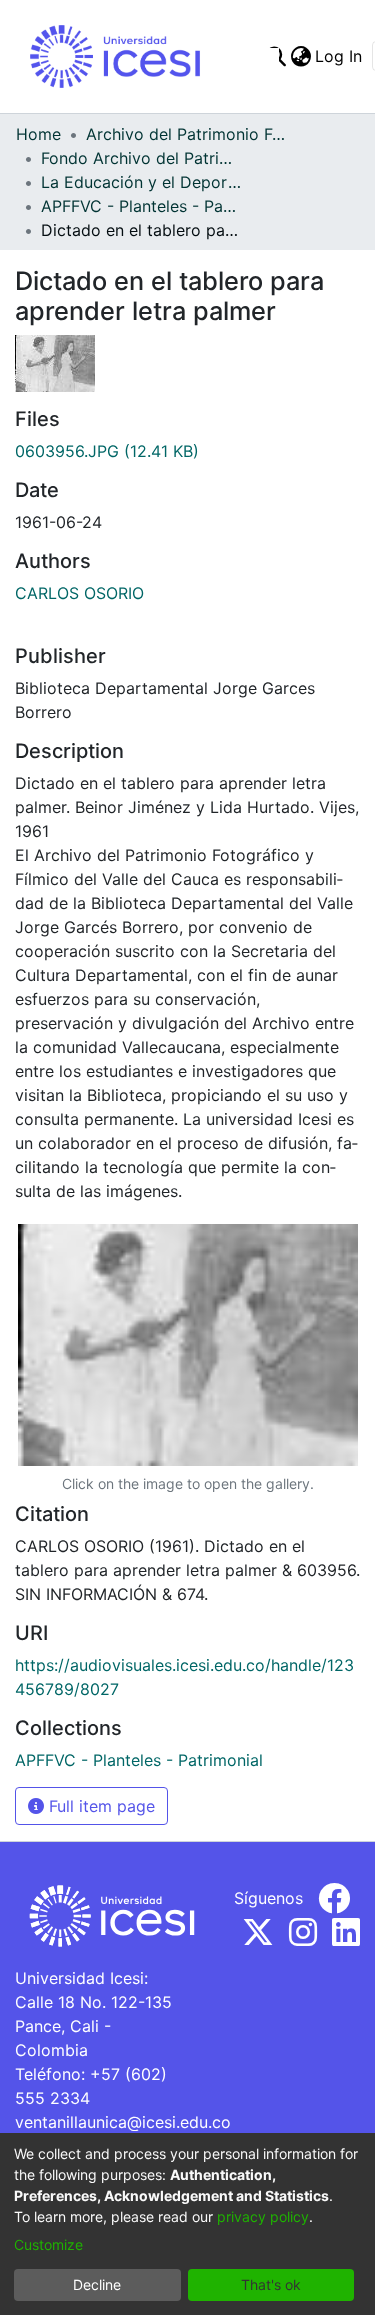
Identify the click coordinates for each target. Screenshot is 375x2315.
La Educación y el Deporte (141, 182)
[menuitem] (300, 56)
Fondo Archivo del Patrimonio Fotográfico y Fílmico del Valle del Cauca (141, 158)
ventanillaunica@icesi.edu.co (123, 2122)
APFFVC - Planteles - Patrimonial (141, 206)
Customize (48, 2244)
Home (38, 134)
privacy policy (263, 2216)
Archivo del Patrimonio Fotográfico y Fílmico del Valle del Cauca (186, 134)
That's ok (271, 2284)
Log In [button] (339, 56)
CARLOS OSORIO (79, 593)
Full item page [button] (99, 1806)
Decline (97, 2284)
